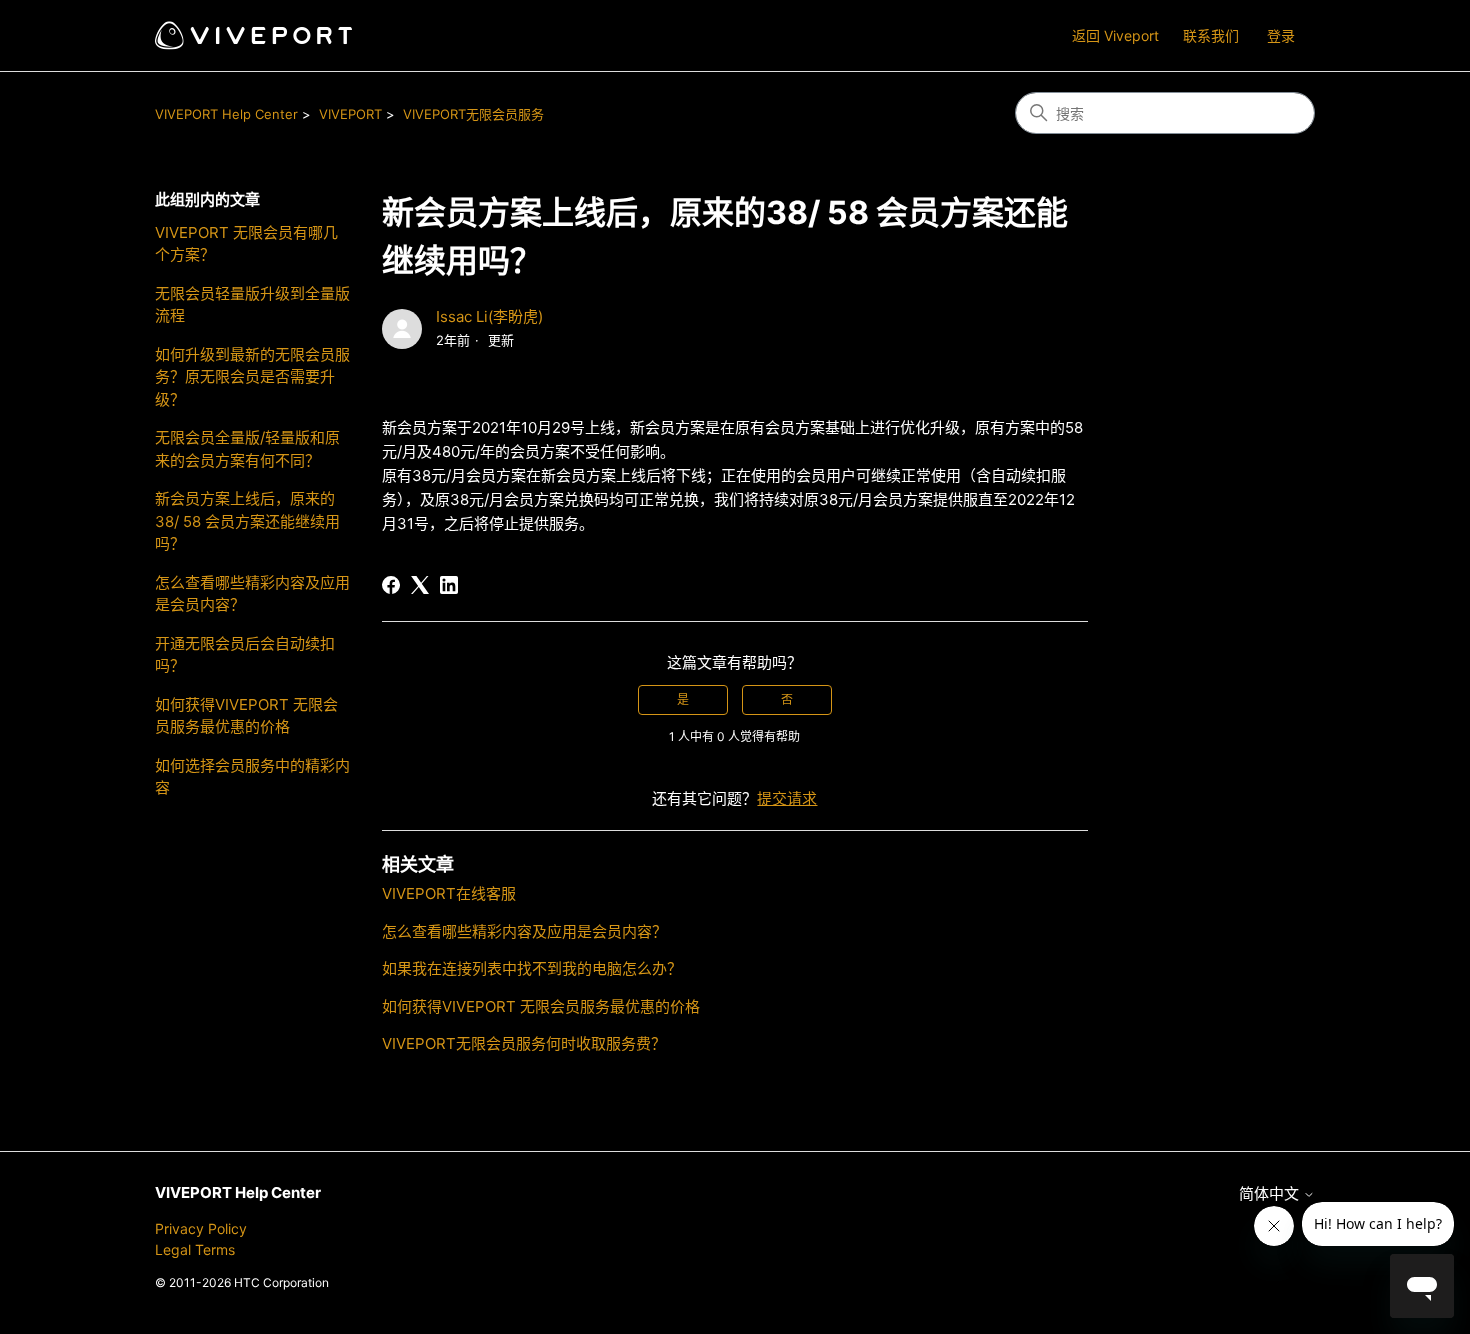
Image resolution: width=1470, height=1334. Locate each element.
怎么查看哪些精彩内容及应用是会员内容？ (252, 594)
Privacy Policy (201, 1228)
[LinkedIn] (449, 585)
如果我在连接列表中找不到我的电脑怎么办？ (532, 968)
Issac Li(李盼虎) (489, 316)
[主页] (253, 35)
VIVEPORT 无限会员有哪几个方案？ (246, 244)
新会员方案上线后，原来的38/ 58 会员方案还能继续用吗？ (247, 521)
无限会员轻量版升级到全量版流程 (252, 305)
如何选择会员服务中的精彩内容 (252, 777)
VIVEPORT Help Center (226, 114)
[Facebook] (391, 585)
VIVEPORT (350, 114)
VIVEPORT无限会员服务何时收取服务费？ (524, 1043)
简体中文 (1271, 1193)
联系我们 (1211, 35)
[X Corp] (420, 585)
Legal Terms (195, 1249)
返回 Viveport (1115, 35)
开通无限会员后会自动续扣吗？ (245, 655)
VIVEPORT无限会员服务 (473, 114)
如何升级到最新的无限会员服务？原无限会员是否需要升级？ (252, 377)
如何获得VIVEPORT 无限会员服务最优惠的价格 (246, 716)
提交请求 (787, 798)
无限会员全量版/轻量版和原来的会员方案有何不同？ (247, 449)
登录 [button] (1281, 35)
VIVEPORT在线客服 (449, 893)
